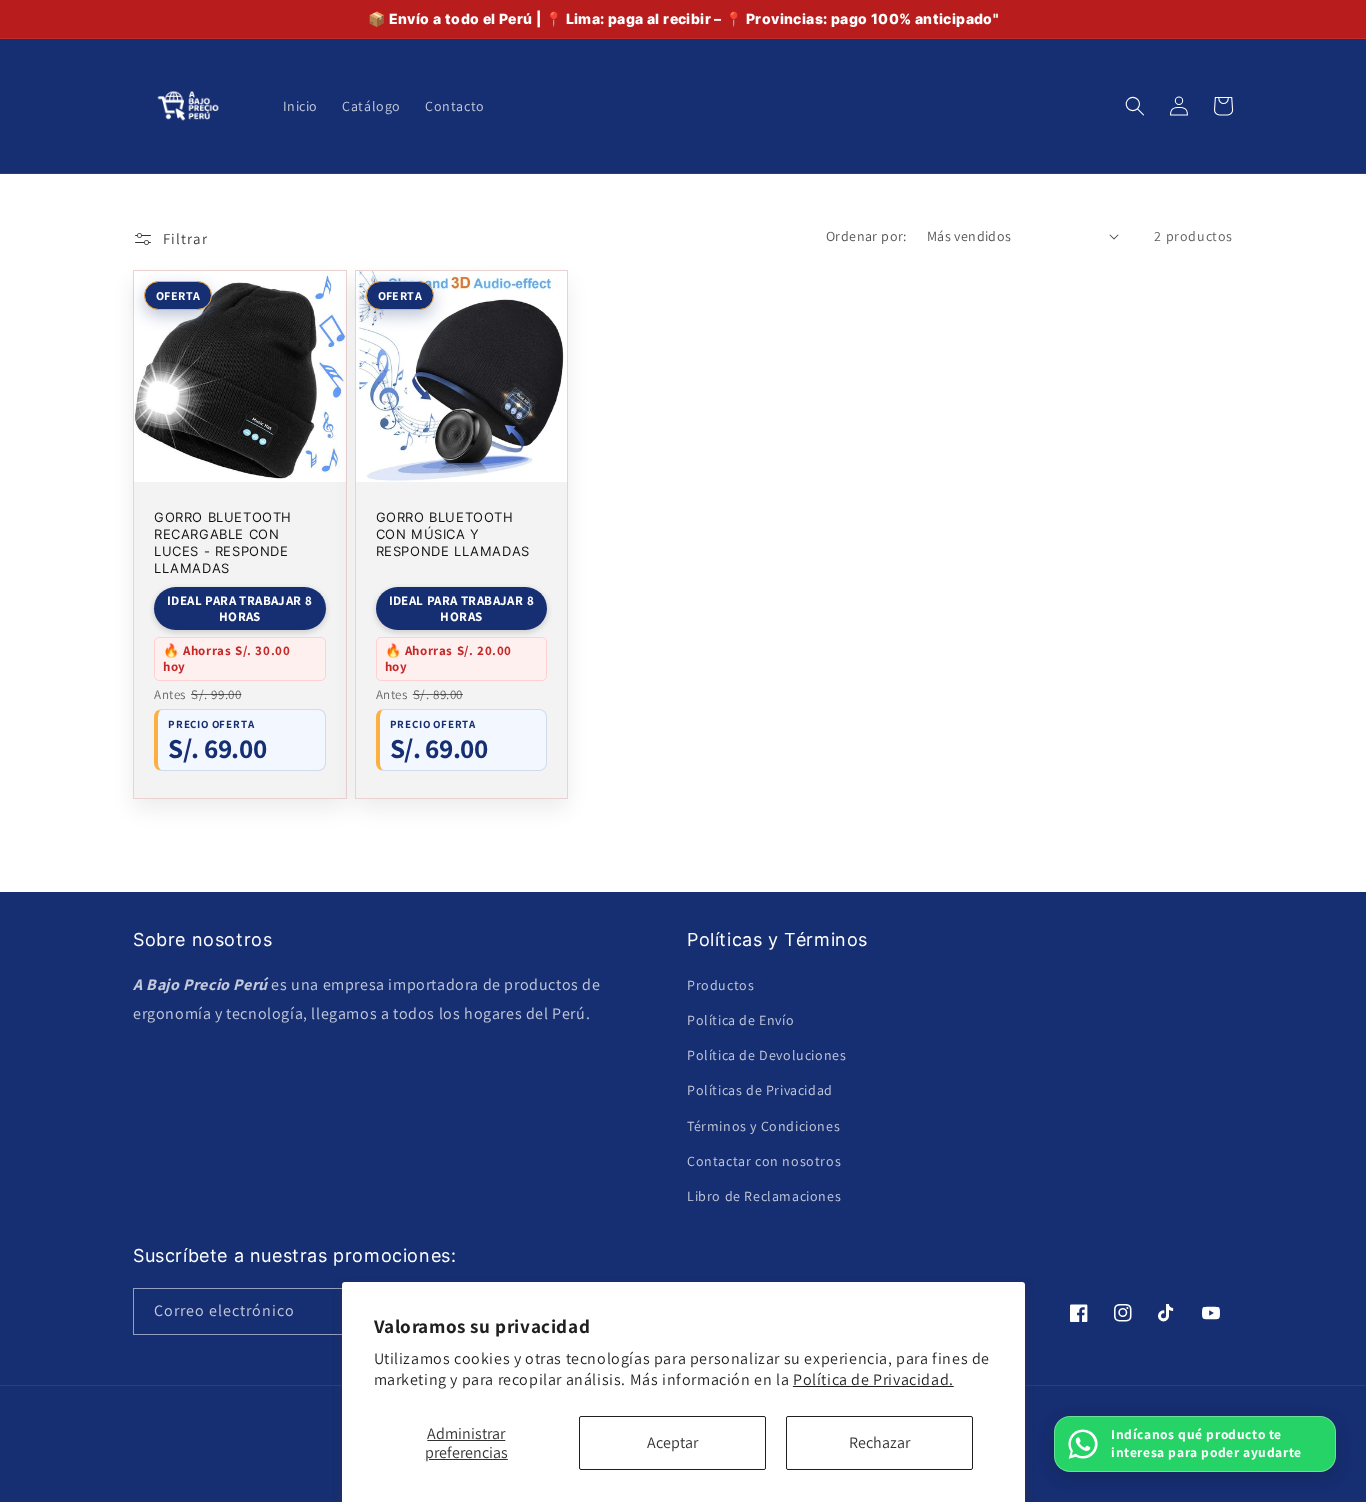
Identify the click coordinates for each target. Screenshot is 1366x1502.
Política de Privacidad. (873, 1379)
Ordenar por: (866, 236)
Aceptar (672, 1442)
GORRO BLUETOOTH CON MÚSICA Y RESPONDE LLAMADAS (453, 534)
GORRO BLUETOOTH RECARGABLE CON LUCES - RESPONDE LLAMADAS (223, 542)
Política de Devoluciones (766, 1055)
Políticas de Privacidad (760, 1090)
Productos (720, 985)
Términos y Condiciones (763, 1126)
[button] (1135, 106)
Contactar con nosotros (764, 1161)
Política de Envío (740, 1020)
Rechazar (879, 1442)
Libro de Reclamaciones (764, 1196)
